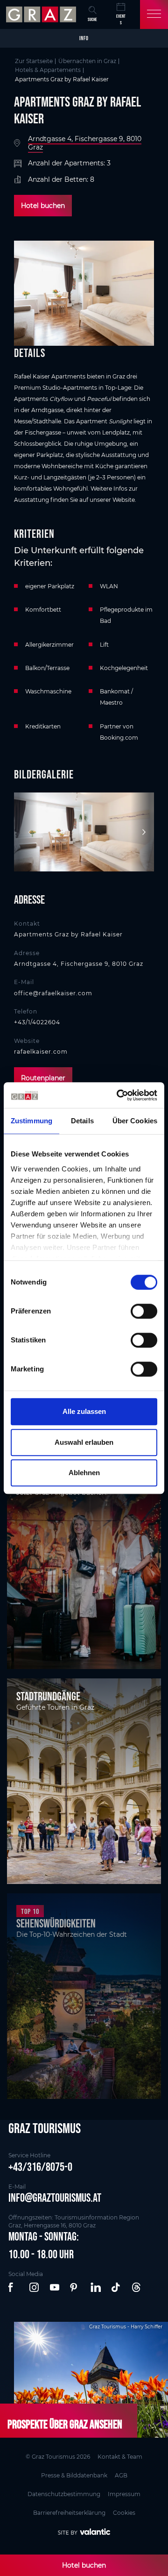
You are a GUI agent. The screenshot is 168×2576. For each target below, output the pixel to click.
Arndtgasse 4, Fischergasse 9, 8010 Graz (85, 143)
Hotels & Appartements (48, 70)
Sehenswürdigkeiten (56, 1923)
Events (121, 19)
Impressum (124, 2494)
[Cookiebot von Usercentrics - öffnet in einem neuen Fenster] (119, 1095)
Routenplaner (43, 1078)
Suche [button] (92, 19)
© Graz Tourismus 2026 (58, 2457)
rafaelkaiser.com (41, 1052)
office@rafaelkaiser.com (53, 993)
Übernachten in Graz (87, 61)
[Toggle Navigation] (154, 14)
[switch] (144, 1311)
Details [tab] (82, 1121)
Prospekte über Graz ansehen (65, 2424)
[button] (14, 2288)
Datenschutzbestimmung (64, 2494)
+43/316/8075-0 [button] (40, 2167)
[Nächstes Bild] (142, 832)
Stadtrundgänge (48, 1696)
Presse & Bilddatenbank (74, 2475)
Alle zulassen (84, 1411)
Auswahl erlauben (84, 1442)
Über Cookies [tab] (135, 1121)
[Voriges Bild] (26, 832)
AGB (121, 2475)
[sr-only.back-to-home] (42, 14)
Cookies (124, 2513)
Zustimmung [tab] (31, 1121)
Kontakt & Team (120, 2457)
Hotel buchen (43, 206)
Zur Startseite (34, 61)
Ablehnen (84, 1473)
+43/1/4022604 (37, 1022)
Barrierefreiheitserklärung (69, 2513)
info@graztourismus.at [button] (55, 2198)
